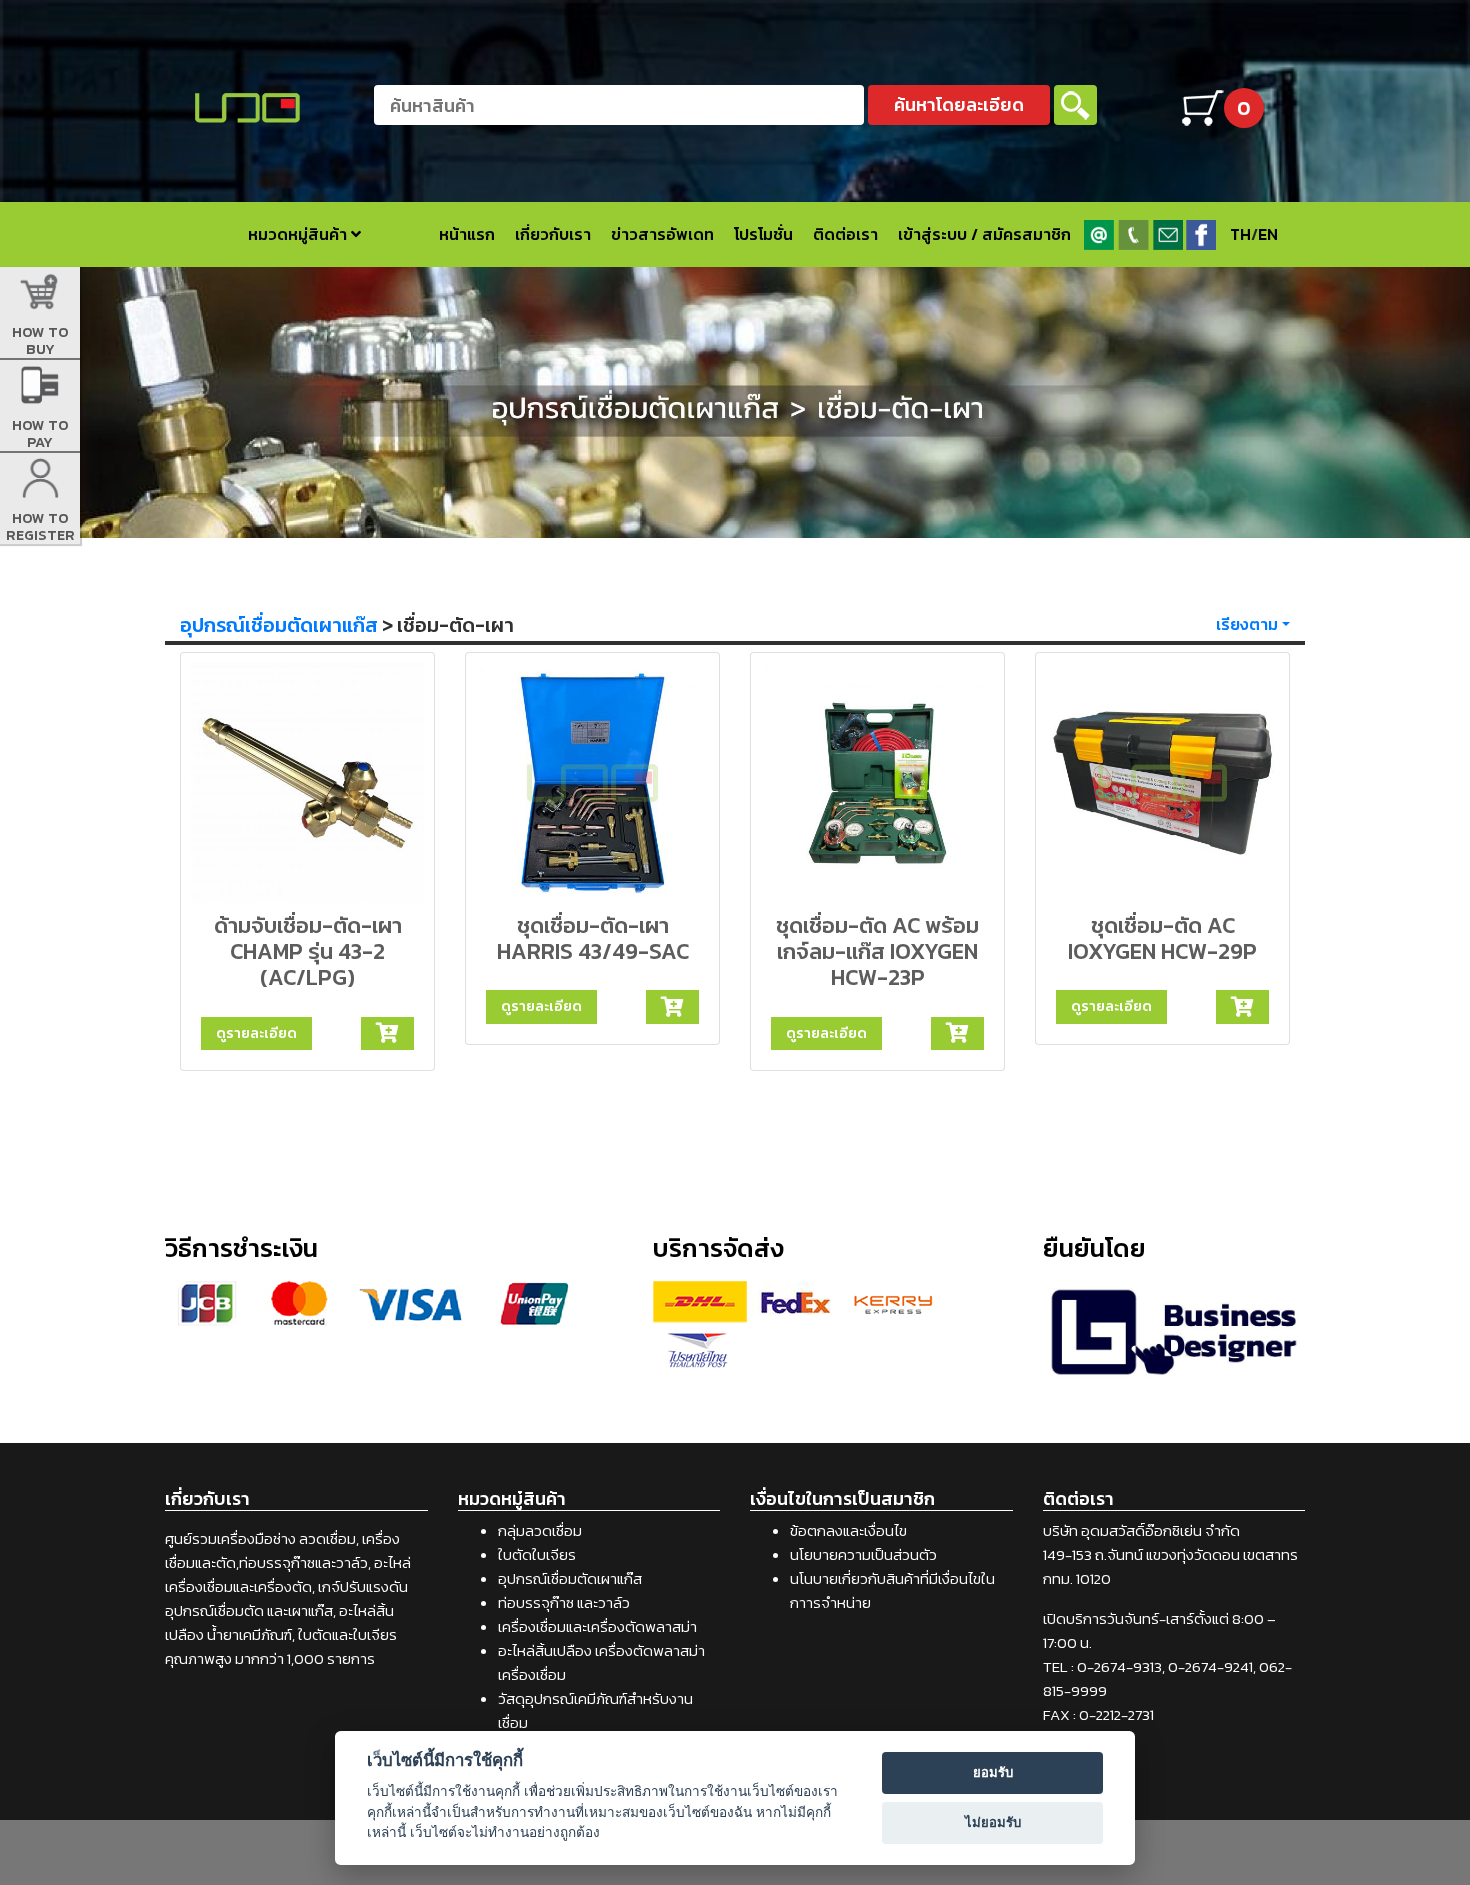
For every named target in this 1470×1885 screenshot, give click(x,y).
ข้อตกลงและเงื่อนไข (848, 1530)
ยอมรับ (993, 1772)
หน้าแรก (467, 234)
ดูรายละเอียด (256, 1033)
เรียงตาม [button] (1247, 624)
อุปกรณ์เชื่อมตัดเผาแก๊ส (279, 625)
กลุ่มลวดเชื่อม (540, 1530)
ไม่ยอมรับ (993, 1822)
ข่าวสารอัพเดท (662, 234)
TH (1240, 234)
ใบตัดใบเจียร (537, 1554)
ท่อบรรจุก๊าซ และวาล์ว (564, 1602)
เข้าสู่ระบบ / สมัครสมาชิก (984, 234)
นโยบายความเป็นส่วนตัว (863, 1554)
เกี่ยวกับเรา (553, 234)
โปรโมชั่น (763, 234)
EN (1268, 234)
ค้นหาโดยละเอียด (959, 104)
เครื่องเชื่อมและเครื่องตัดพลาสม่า (597, 1626)
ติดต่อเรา (845, 234)
